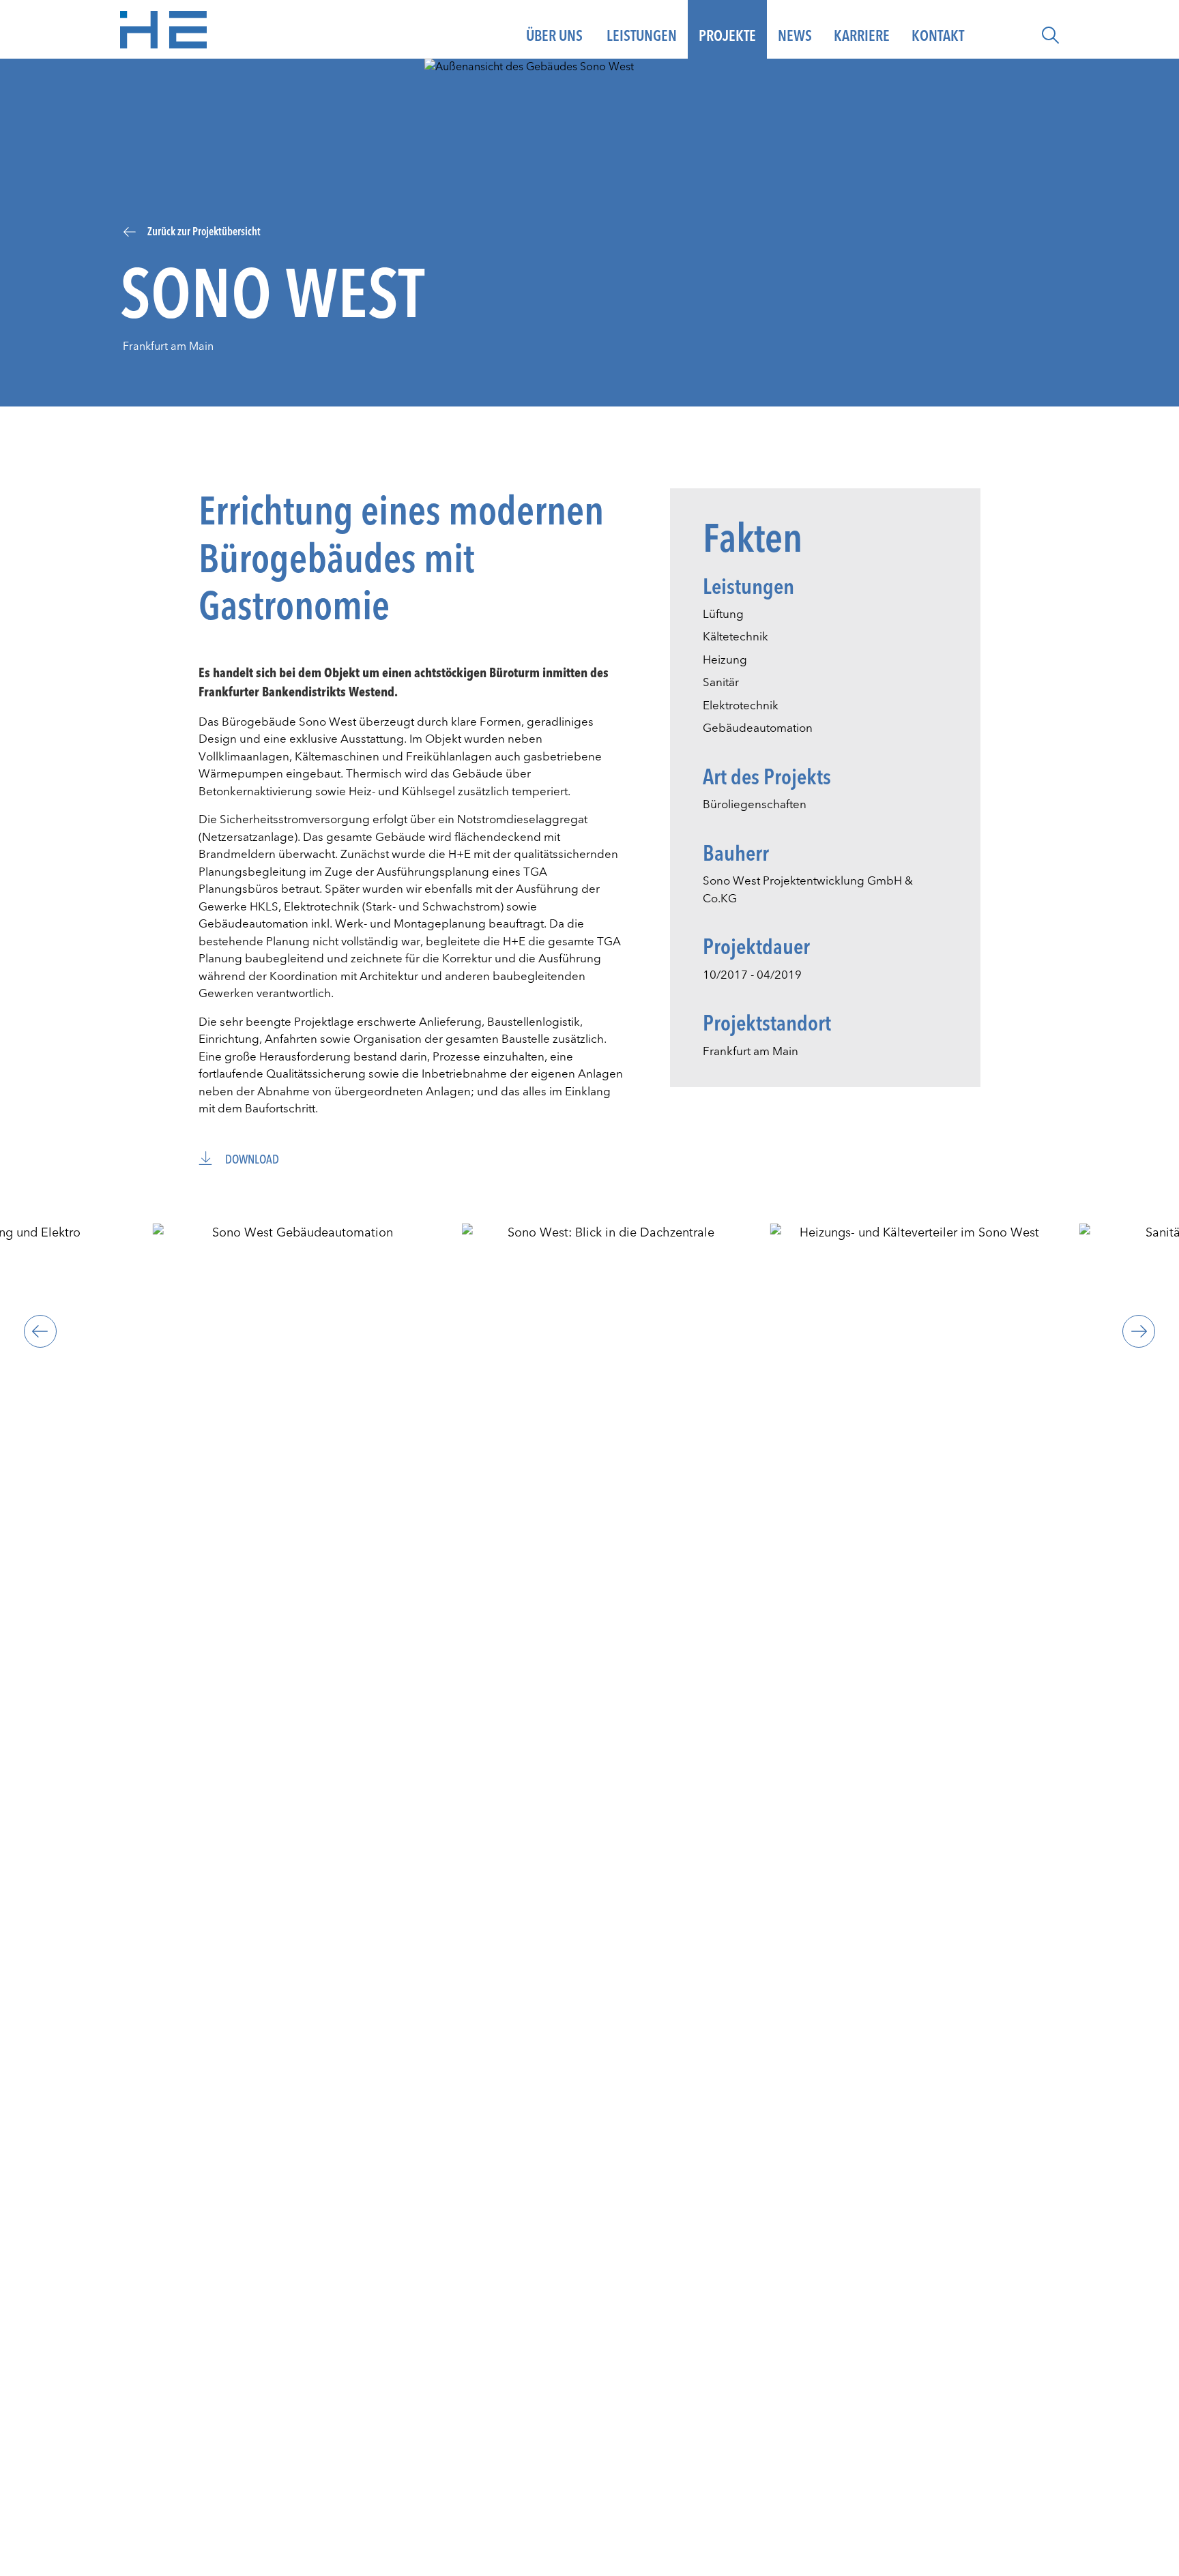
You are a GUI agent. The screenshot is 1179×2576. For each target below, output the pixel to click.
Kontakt (938, 36)
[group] (297, 1332)
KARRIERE (862, 36)
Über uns (554, 36)
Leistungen (642, 36)
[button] (1050, 35)
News (795, 36)
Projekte (727, 36)
